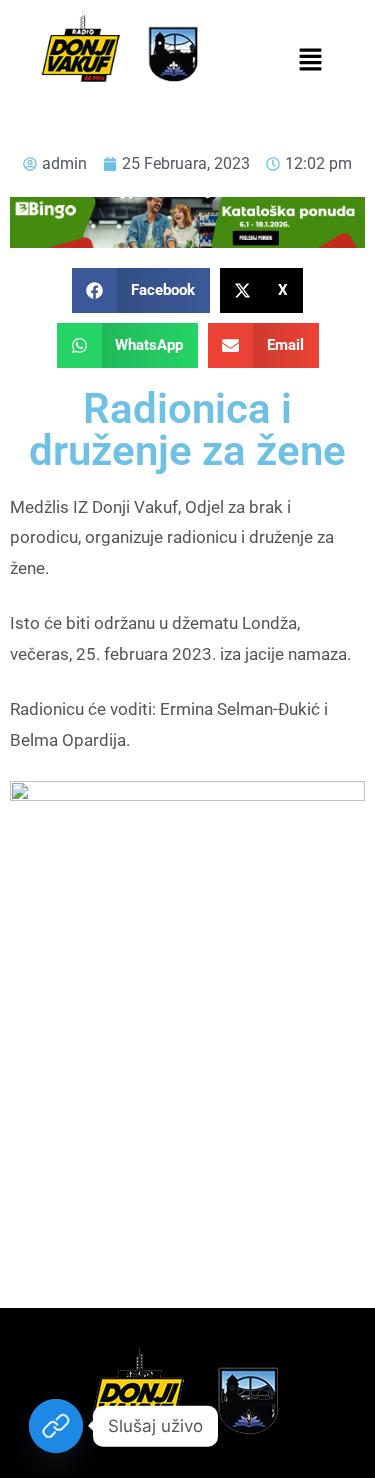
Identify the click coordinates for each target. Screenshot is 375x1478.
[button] (311, 61)
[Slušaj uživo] (56, 1426)
